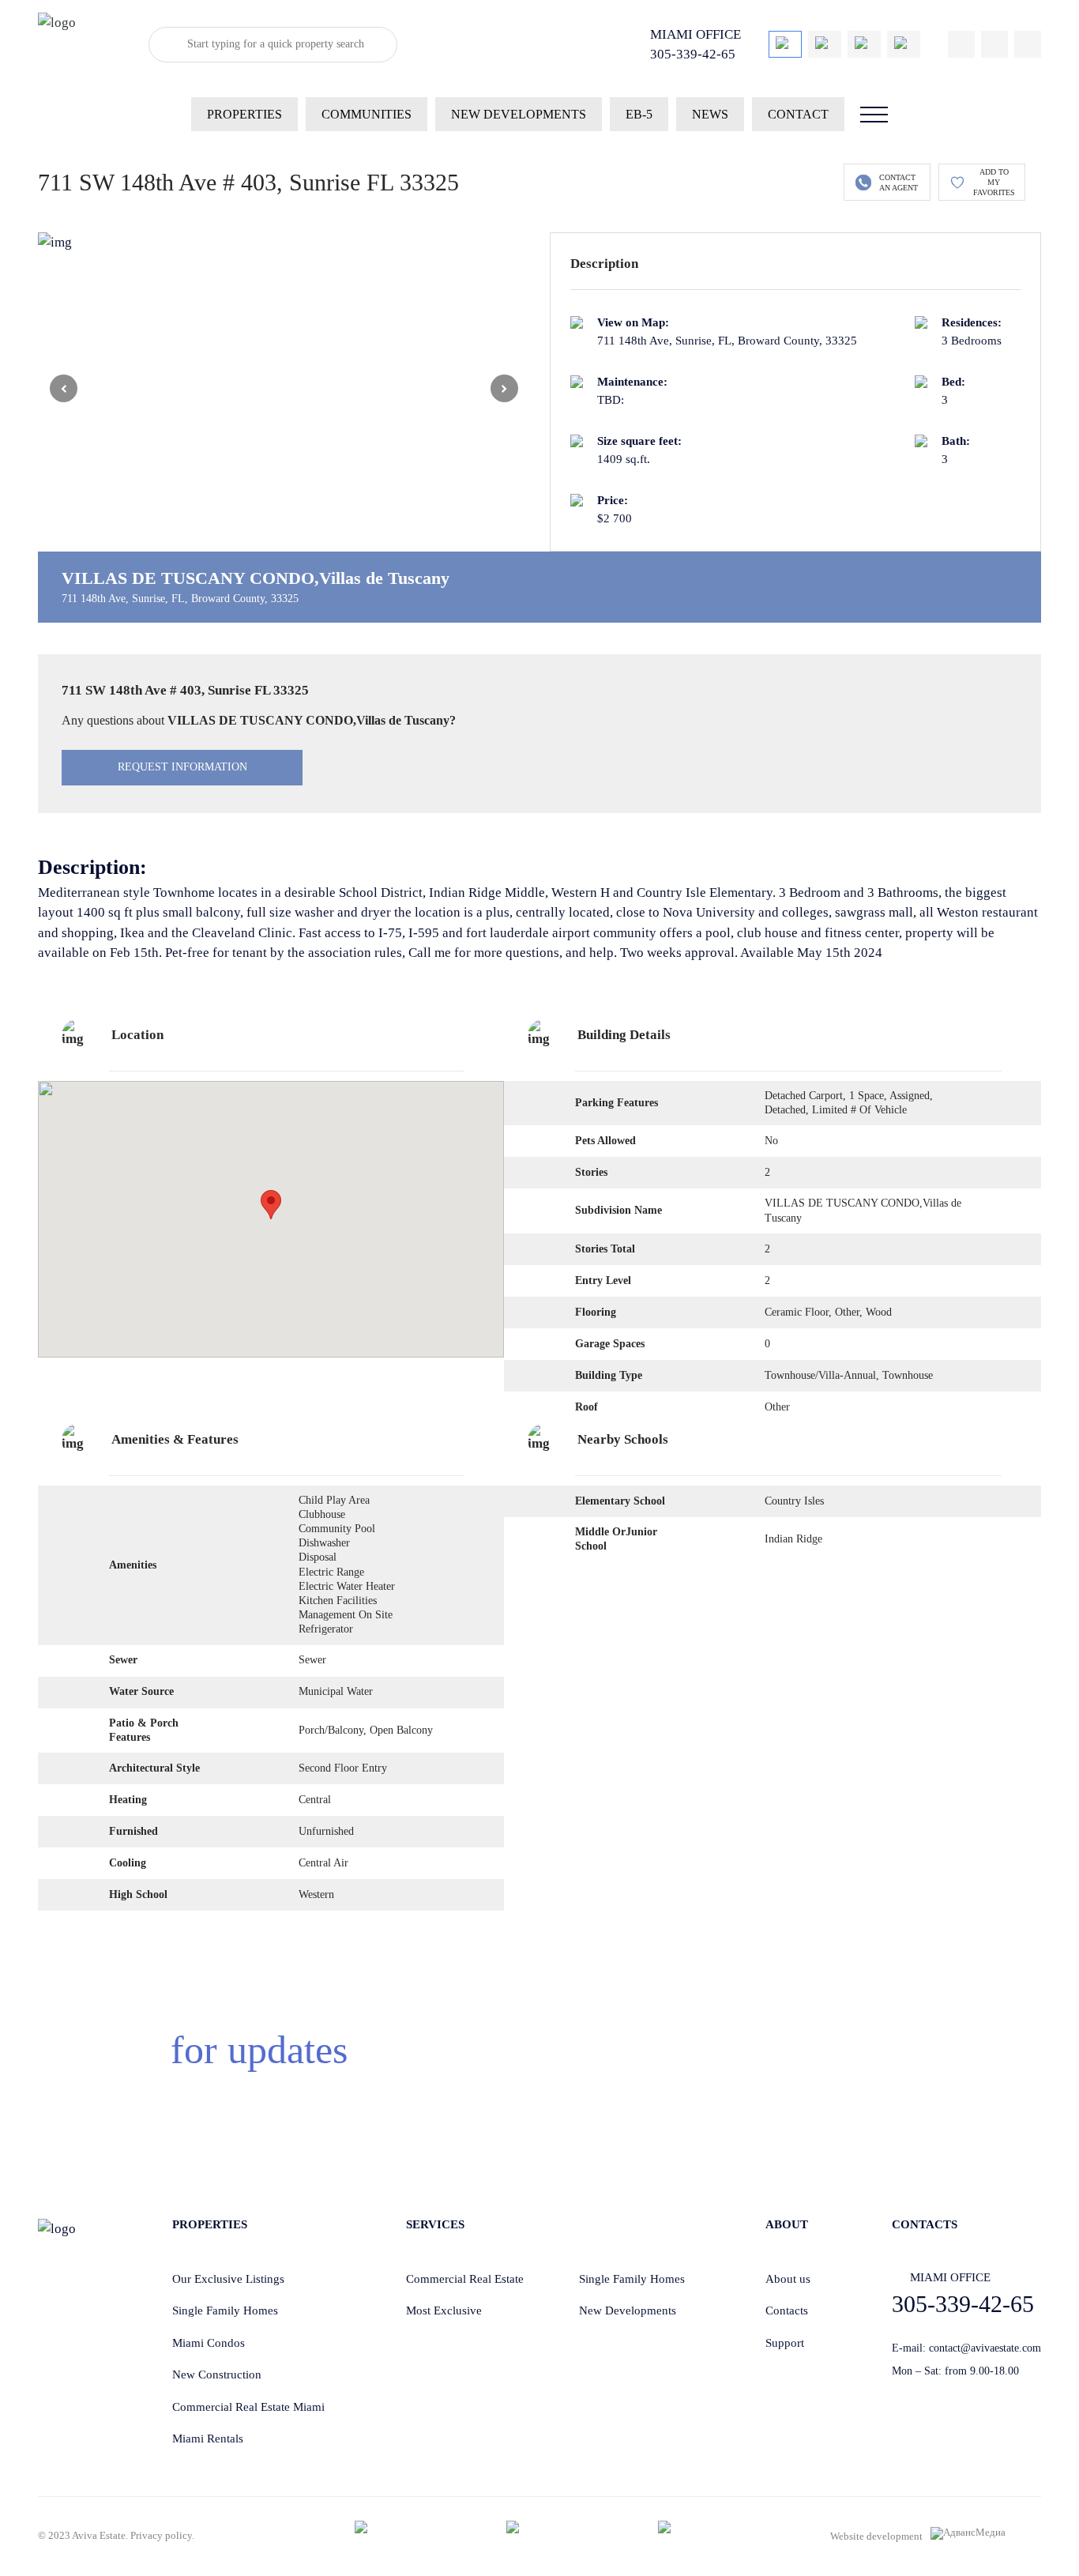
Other (777, 1407)
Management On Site (346, 1615)
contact (798, 114)
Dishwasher (324, 1543)
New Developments (628, 2310)
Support (785, 2343)
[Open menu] (874, 115)
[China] (825, 44)
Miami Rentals (208, 2439)
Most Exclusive (444, 2310)
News (710, 114)
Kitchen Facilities (338, 1601)
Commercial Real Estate (465, 2279)
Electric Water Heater (347, 1586)
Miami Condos (209, 2343)
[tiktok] (961, 44)
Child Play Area (334, 1500)
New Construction (217, 2375)
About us (788, 2279)
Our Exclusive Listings (228, 2279)
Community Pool (337, 1529)
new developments (519, 114)
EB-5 (639, 114)
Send (842, 2075)
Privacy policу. (162, 2535)
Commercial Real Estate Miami (248, 2407)
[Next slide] (504, 388)
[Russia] (904, 44)
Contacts (787, 2310)
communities (367, 114)
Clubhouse (322, 1514)
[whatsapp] (994, 44)
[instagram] (1028, 44)
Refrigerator (326, 1629)
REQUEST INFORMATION (182, 767)
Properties (244, 114)
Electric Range (331, 1572)
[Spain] (864, 44)
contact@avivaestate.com (985, 2348)
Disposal (318, 1557)
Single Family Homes (225, 2310)
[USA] (785, 44)
